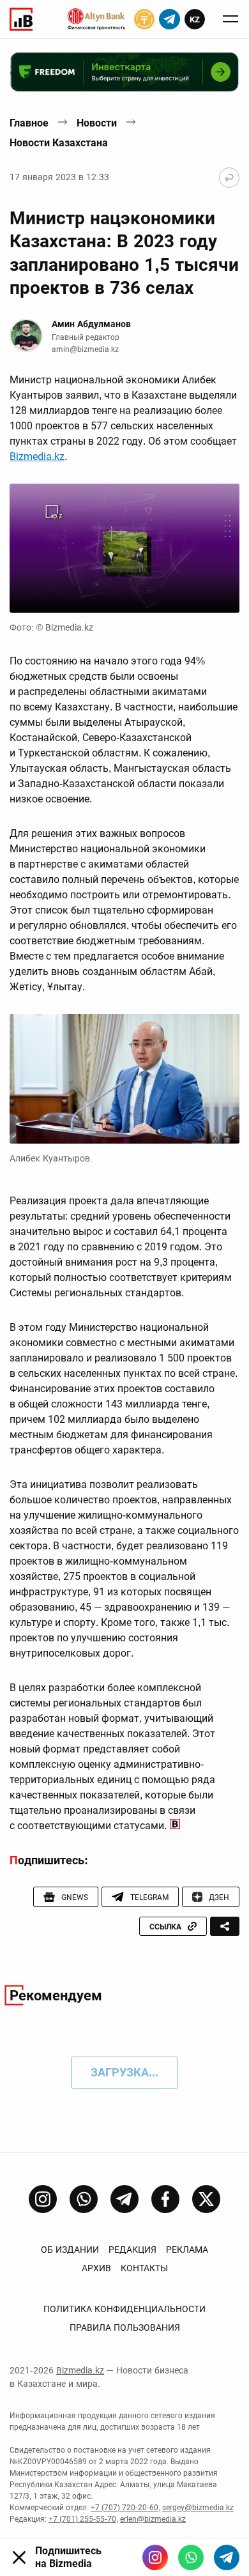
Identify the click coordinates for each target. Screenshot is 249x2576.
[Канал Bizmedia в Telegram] (124, 2199)
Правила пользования (125, 2327)
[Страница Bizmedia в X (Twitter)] (206, 2199)
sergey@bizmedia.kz (198, 2508)
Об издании (70, 2250)
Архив (96, 2268)
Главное (29, 123)
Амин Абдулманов (91, 324)
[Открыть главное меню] (230, 19)
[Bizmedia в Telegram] (227, 2557)
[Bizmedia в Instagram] (155, 2557)
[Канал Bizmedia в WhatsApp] (84, 2199)
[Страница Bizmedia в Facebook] (165, 2199)
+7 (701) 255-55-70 (82, 2519)
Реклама (187, 2250)
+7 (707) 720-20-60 (124, 2508)
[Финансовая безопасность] (96, 19)
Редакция (132, 2250)
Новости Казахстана (59, 143)
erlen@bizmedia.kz (153, 2519)
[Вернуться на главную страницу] (229, 178)
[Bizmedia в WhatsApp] (191, 2557)
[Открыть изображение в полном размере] (124, 548)
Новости (97, 123)
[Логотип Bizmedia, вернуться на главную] (21, 19)
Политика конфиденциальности (124, 2309)
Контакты (144, 2268)
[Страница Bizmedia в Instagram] (43, 2199)
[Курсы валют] (144, 19)
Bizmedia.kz (37, 456)
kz (195, 19)
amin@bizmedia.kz (85, 349)
